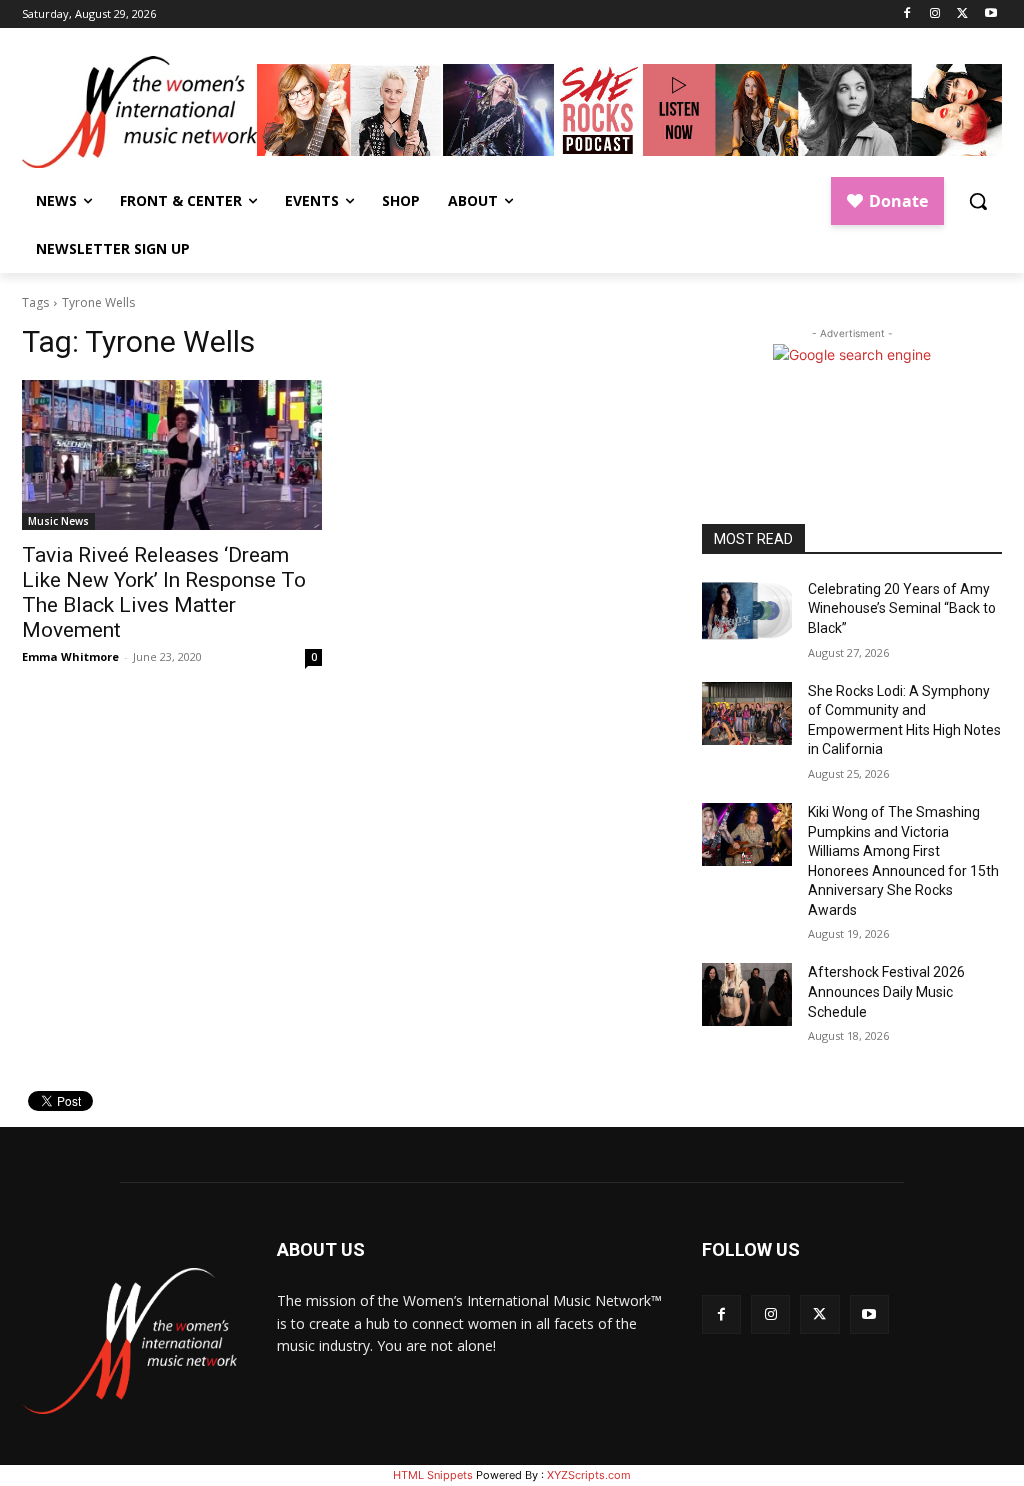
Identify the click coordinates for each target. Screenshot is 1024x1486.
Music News (58, 521)
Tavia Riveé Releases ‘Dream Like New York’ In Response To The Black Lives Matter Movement (164, 592)
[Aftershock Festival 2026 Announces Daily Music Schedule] (747, 994)
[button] (978, 201)
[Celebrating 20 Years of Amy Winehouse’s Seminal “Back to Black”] (747, 611)
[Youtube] (990, 14)
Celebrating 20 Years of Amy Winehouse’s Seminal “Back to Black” (902, 608)
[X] (962, 14)
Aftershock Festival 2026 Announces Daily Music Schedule (886, 991)
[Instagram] (935, 14)
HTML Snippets (433, 1475)
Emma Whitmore (70, 656)
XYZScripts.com (589, 1475)
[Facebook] (907, 14)
